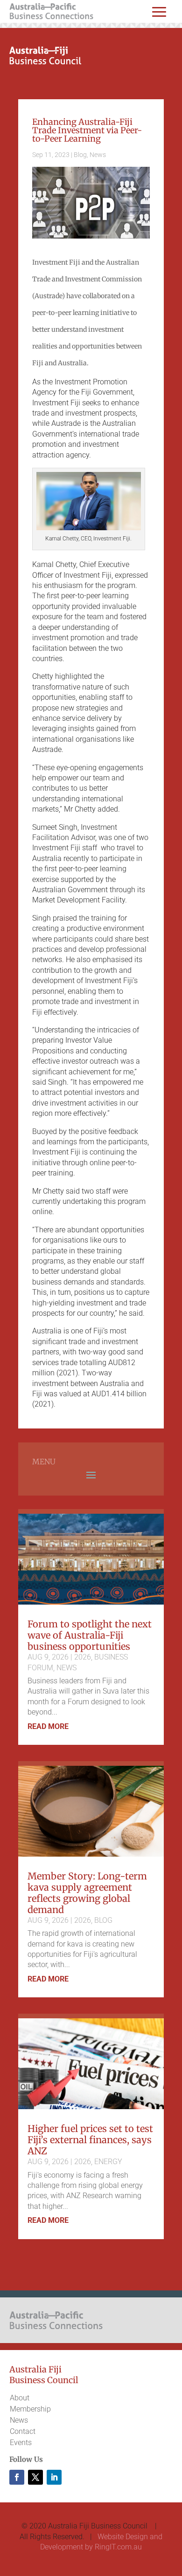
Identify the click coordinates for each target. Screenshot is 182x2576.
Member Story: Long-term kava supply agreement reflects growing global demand (87, 1893)
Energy (108, 2162)
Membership (30, 2409)
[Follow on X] (35, 2477)
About (20, 2398)
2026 (83, 1657)
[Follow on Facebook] (17, 2477)
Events (21, 2443)
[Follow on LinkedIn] (54, 2477)
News (98, 155)
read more (48, 1726)
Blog (80, 155)
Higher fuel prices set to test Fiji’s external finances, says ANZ (90, 2140)
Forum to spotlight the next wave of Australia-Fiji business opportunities (90, 1635)
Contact (23, 2431)
